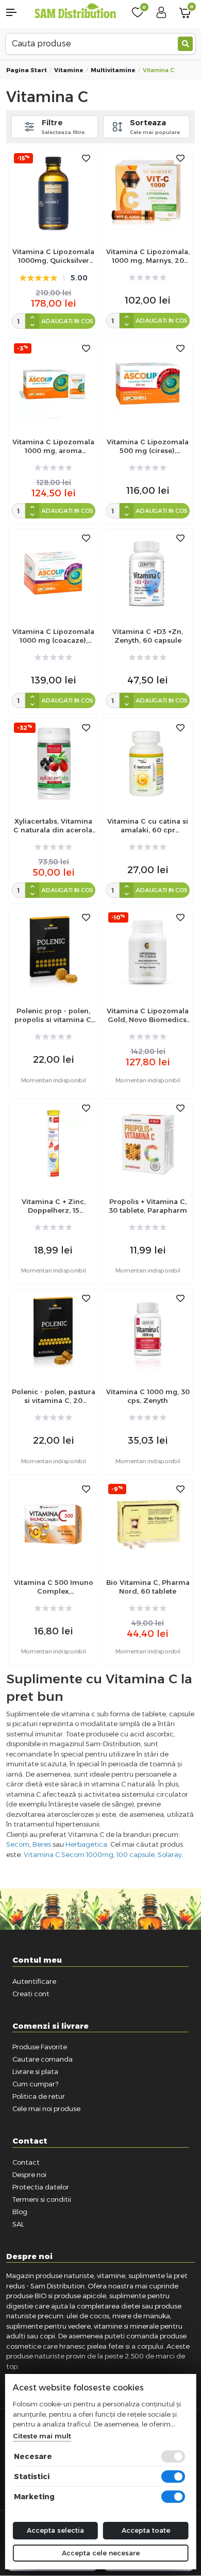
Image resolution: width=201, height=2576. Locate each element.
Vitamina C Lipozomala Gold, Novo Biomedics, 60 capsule (148, 1015)
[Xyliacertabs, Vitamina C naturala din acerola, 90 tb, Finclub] (53, 763)
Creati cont (31, 1994)
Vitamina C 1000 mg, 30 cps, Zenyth (148, 1396)
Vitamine (69, 70)
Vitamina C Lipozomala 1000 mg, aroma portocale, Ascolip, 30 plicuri (53, 446)
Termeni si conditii (42, 2199)
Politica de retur (39, 2096)
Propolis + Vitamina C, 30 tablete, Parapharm (148, 1206)
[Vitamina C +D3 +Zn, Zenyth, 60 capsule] (148, 573)
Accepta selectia (55, 2530)
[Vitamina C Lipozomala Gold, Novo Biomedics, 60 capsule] (148, 952)
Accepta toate (146, 2530)
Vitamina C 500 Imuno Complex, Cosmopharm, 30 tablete (54, 1587)
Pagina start (27, 70)
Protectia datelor (41, 2187)
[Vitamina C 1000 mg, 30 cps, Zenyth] (148, 1333)
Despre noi (29, 2174)
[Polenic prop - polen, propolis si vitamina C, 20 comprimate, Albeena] (53, 952)
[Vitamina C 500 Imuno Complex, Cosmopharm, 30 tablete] (53, 1524)
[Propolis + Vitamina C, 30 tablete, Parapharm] (148, 1143)
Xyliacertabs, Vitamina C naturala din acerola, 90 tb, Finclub (54, 826)
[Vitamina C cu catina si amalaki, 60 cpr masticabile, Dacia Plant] (148, 763)
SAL (18, 2224)
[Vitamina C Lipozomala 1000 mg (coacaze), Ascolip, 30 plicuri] (53, 573)
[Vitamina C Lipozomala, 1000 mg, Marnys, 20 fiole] (148, 193)
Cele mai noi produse (46, 2109)
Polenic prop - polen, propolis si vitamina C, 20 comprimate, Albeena (54, 1015)
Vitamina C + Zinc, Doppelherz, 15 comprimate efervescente (54, 1206)
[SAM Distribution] (76, 12)
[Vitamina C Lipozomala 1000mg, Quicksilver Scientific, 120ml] (53, 193)
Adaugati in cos (67, 321)
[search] (185, 44)
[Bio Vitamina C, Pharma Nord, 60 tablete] (148, 1524)
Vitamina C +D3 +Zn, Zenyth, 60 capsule (148, 636)
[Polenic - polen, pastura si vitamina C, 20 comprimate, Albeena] (53, 1333)
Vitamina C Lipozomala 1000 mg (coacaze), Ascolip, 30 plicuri (53, 636)
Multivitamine (113, 70)
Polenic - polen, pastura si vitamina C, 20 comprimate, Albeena (54, 1396)
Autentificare (34, 1981)
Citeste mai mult (42, 2436)
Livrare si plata (35, 2071)
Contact (26, 2162)
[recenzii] (148, 278)
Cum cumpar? (35, 2084)
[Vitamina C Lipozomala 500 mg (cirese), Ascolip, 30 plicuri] (148, 383)
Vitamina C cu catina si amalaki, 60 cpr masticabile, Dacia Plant (148, 826)
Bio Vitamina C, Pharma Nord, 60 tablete (148, 1587)
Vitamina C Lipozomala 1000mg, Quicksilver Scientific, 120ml (53, 256)
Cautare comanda (43, 2059)
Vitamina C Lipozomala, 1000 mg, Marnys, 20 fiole (148, 256)
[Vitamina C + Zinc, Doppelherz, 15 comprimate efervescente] (53, 1143)
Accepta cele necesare (101, 2553)
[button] (17, 12)
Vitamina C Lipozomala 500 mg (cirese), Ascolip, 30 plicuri (148, 446)
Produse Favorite (40, 2047)
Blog (20, 2212)
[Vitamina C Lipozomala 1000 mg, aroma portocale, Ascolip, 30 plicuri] (53, 383)
